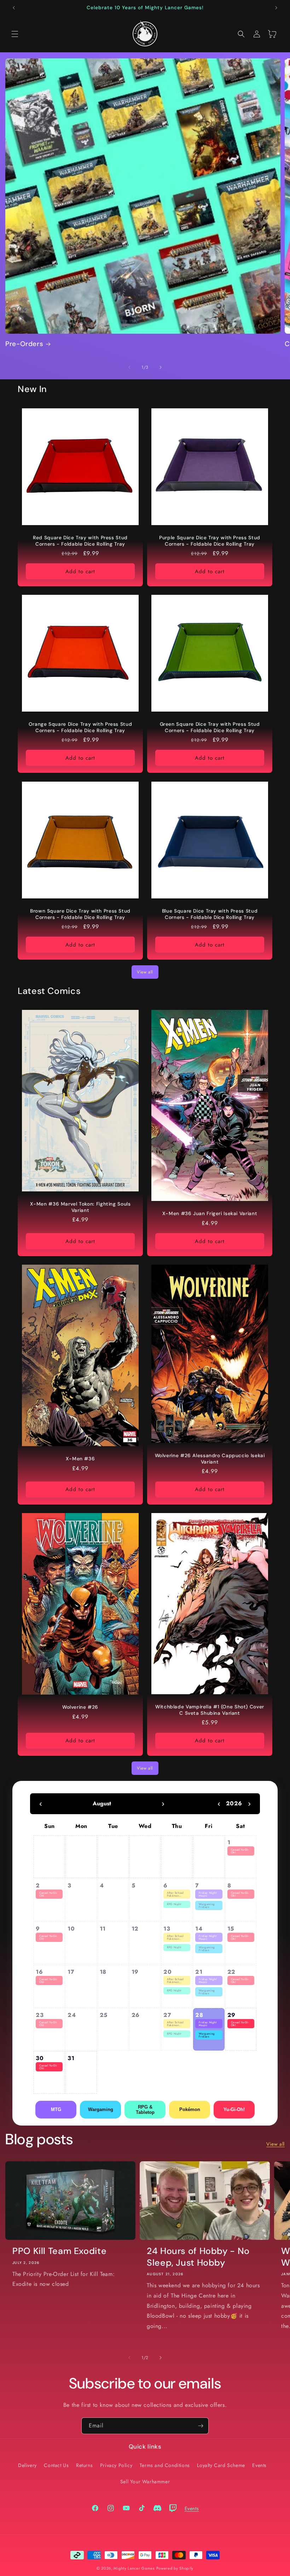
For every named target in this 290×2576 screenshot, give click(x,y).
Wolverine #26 (80, 1707)
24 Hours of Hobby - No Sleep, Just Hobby (198, 2257)
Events (259, 2465)
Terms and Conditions (165, 2465)
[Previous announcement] (14, 8)
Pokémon (190, 2109)
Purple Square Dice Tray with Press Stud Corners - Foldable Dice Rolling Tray (210, 541)
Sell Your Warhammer (145, 2482)
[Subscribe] (201, 2426)
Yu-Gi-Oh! (234, 2109)
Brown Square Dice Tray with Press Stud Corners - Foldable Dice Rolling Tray (80, 914)
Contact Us (56, 2465)
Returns (84, 2465)
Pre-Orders (24, 344)
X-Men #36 (80, 1459)
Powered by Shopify (175, 2568)
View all (145, 972)
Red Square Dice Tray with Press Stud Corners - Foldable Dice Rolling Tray (80, 541)
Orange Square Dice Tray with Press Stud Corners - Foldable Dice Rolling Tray (80, 727)
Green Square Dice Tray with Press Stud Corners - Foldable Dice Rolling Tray (210, 727)
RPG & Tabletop (145, 2110)
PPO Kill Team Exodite (59, 2251)
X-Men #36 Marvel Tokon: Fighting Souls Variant (80, 1207)
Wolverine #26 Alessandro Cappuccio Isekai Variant (210, 1459)
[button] (15, 34)
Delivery (27, 2465)
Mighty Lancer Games (134, 2568)
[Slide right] (161, 367)
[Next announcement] (276, 8)
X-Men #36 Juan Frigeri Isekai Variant (210, 1214)
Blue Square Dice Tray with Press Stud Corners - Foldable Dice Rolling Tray (210, 914)
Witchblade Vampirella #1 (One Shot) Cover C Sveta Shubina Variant (210, 1710)
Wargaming (101, 2109)
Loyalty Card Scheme (221, 2465)
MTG (56, 2109)
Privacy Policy (116, 2465)
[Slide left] (129, 367)
